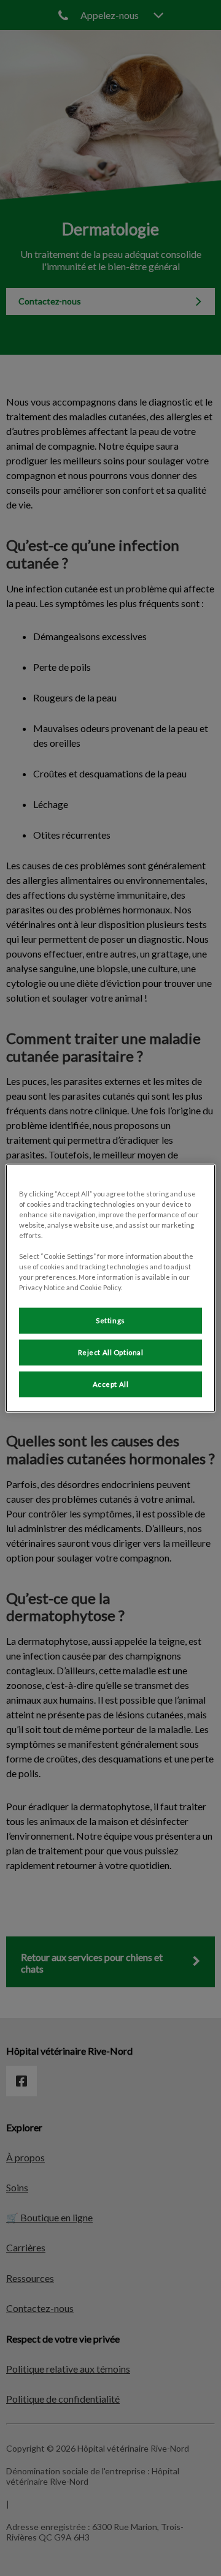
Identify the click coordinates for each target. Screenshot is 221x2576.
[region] (110, 1288)
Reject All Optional (111, 1352)
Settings (110, 1320)
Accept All (111, 1384)
